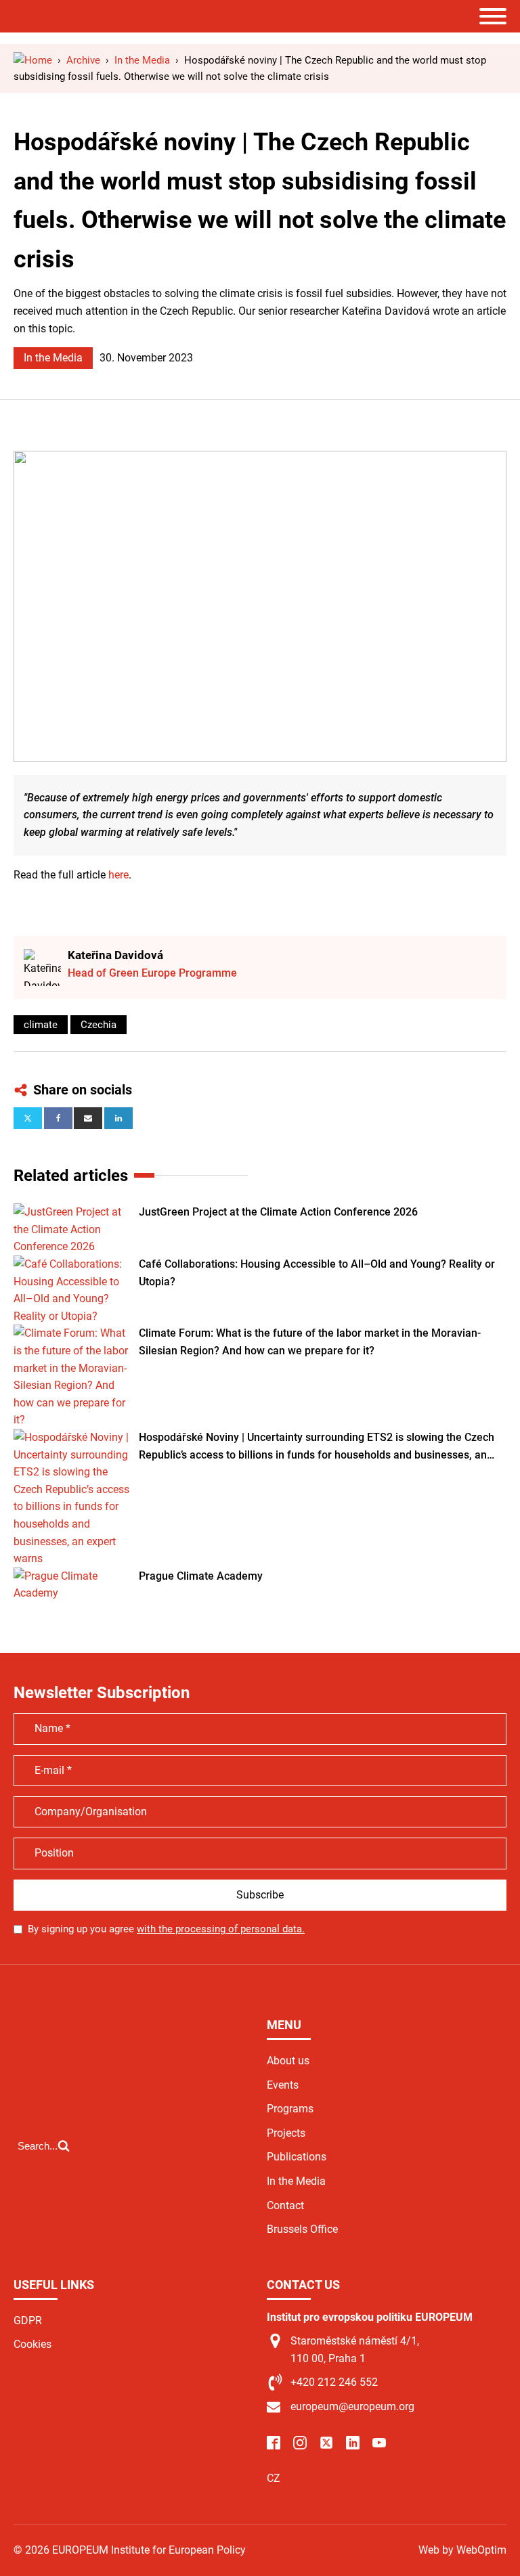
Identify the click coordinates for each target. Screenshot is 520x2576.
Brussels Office (302, 2229)
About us (288, 2061)
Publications (297, 2157)
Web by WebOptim (462, 2550)
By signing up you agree (166, 1929)
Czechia (99, 1025)
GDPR (28, 2320)
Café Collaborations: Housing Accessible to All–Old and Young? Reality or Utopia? (317, 1273)
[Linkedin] (118, 1118)
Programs (290, 2109)
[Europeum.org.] (33, 60)
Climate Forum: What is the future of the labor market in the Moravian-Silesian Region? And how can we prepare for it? (310, 1342)
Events (283, 2085)
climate (41, 1025)
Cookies (32, 2344)
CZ (274, 2478)
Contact (285, 2205)
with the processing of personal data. (221, 1929)
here (118, 875)
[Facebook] (58, 1118)
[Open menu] (493, 16)
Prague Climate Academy (201, 1576)
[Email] (88, 1118)
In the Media (53, 358)
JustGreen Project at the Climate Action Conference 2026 (278, 1212)
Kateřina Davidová (115, 955)
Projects (286, 2133)
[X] (28, 1118)
